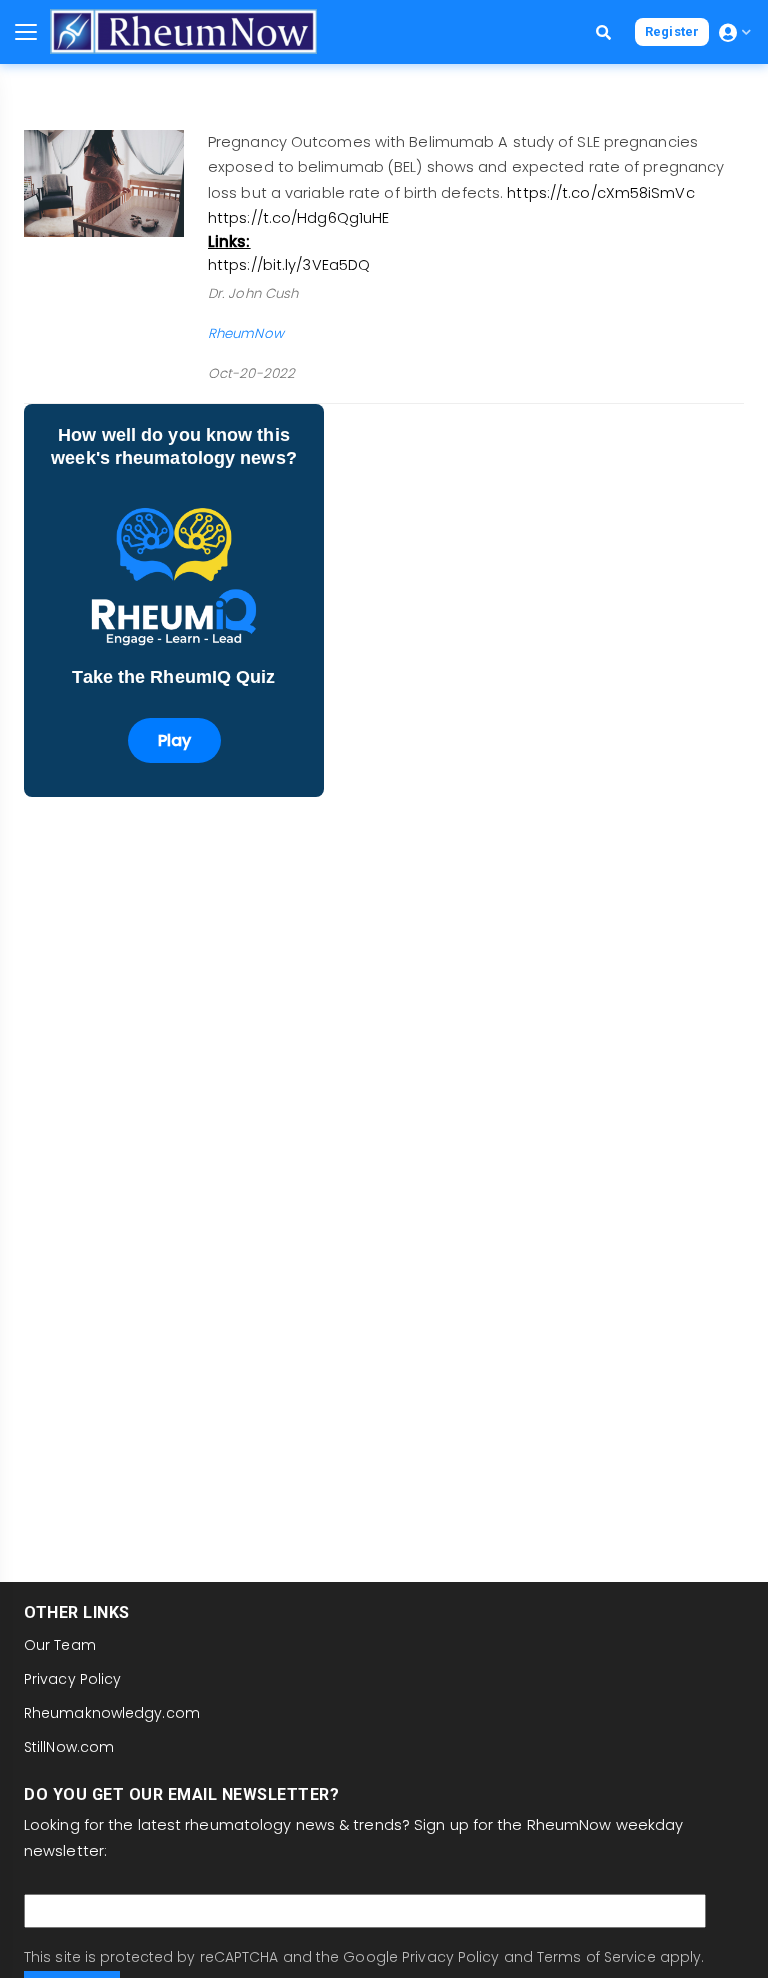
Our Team (60, 1645)
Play (174, 740)
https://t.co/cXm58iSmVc (600, 193)
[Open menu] (26, 32)
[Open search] (603, 32)
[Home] (183, 31)
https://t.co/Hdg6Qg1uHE (298, 218)
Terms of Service (596, 1957)
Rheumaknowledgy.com (112, 1713)
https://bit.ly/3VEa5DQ (289, 265)
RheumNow (246, 333)
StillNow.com (69, 1747)
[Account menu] (735, 32)
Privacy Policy (72, 1679)
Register (672, 31)
